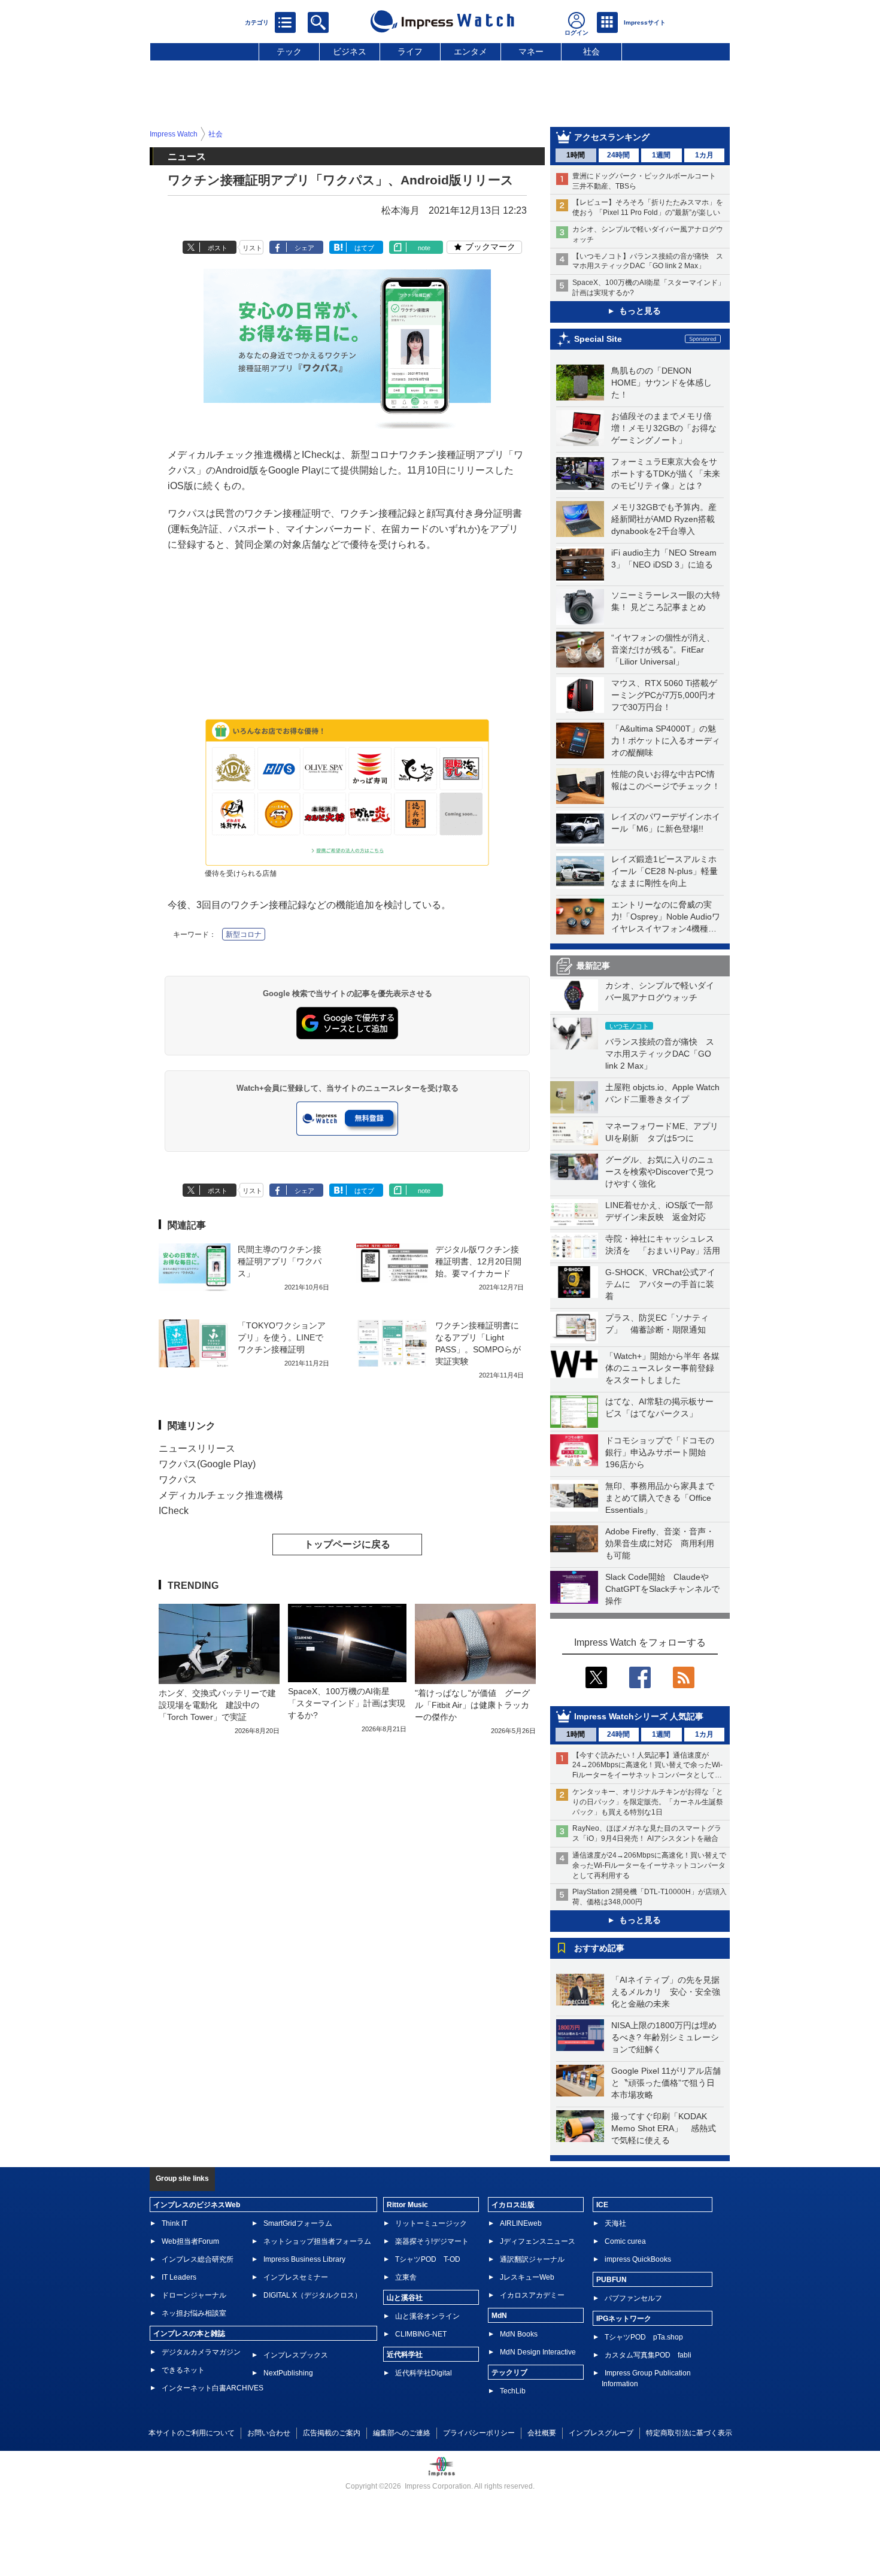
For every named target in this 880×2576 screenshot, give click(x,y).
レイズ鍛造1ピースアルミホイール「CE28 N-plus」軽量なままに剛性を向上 (664, 871)
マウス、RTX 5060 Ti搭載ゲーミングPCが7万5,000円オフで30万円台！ (664, 695)
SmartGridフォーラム (298, 2223)
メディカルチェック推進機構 (221, 1495)
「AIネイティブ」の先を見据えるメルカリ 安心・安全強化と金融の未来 (666, 1992)
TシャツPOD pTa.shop (644, 2337)
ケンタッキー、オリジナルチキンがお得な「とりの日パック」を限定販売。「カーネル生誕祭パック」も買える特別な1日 (648, 1802)
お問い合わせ (269, 2433)
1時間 (576, 155)
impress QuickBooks (638, 2259)
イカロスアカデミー (532, 2295)
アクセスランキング (612, 137)
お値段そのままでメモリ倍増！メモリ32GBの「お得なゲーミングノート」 (664, 428)
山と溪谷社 (405, 2298)
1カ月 (704, 155)
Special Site (598, 339)
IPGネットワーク (624, 2319)
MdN (499, 2316)
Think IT (175, 2223)
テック (289, 51)
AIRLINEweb (521, 2223)
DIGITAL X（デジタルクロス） (312, 2295)
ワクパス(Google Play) (207, 1464)
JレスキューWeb (527, 2277)
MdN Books (519, 2334)
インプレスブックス (296, 2355)
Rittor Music (407, 2205)
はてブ (364, 248)
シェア (304, 248)
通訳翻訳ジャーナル (532, 2259)
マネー (531, 51)
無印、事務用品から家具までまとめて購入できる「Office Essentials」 (660, 1498)
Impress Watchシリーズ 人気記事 (639, 1716)
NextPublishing (288, 2373)
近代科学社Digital (424, 2373)
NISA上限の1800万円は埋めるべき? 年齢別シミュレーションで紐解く (665, 2037)
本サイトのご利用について (192, 2433)
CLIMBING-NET (421, 2334)
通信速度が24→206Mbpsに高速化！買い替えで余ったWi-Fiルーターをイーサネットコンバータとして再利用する (649, 1865)
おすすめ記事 (599, 1948)
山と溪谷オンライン (427, 2316)
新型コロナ (244, 934)
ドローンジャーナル (194, 2295)
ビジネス (350, 51)
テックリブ (509, 2372)
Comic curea (625, 2241)
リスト (252, 248)
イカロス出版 (513, 2205)
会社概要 (542, 2433)
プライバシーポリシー (479, 2433)
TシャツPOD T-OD (428, 2259)
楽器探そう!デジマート (432, 2241)
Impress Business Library (304, 2259)
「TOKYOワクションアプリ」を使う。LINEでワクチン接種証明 (282, 1337)
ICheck (174, 1511)
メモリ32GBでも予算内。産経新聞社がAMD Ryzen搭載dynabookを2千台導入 (664, 519)
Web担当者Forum (190, 2241)
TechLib (513, 2391)
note (424, 248)
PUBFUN (612, 2280)
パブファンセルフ (633, 2298)
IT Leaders (179, 2277)
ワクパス (178, 1480)
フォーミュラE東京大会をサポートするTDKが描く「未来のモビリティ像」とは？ (666, 474)
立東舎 (406, 2277)
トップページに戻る (347, 1544)
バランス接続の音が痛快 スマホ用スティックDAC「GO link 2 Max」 (660, 1054)
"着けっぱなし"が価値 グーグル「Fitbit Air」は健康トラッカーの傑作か (472, 1705)
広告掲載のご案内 (332, 2433)
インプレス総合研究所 (198, 2259)
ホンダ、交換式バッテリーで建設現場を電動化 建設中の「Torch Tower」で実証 (217, 1705)
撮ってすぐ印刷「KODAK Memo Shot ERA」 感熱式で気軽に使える (664, 2128)
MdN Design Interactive (538, 2352)
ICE (602, 2205)
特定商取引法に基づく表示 (689, 2433)
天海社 (615, 2223)
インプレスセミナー (296, 2277)
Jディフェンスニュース (538, 2241)
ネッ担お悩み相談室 (194, 2313)
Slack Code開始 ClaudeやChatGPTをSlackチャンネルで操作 (662, 1589)
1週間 (661, 155)
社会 (591, 51)
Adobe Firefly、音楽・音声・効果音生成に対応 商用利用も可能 (660, 1543)
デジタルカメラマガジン (201, 2352)
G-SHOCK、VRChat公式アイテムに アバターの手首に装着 (660, 1284)
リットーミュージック (431, 2223)
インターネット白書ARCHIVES (213, 2388)
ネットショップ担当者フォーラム (317, 2241)
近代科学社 (405, 2354)
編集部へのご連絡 (402, 2433)
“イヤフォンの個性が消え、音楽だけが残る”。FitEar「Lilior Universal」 (663, 650)
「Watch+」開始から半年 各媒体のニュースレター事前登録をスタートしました (662, 1368)
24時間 (618, 155)
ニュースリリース (197, 1448)
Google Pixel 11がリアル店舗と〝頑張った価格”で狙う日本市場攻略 (666, 2083)
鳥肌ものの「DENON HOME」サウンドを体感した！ (661, 383)
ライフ (410, 51)
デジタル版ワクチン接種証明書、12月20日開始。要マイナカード (478, 1261)
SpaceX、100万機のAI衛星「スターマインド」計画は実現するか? (347, 1703)
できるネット (183, 2370)
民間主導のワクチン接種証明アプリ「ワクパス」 (280, 1261)
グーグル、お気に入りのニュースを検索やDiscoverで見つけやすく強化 (660, 1172)
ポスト (218, 248)
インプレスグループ (601, 2433)
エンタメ (471, 51)
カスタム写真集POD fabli (648, 2355)
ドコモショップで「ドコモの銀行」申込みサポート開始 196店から (660, 1452)
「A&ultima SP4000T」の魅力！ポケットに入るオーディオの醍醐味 (666, 741)
